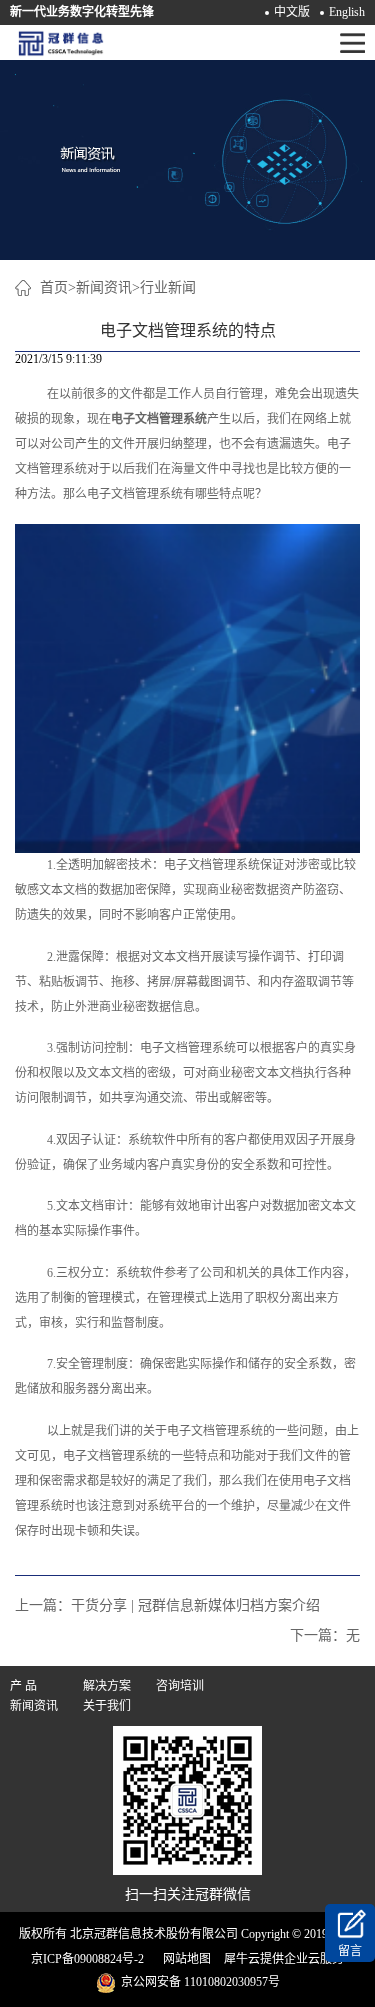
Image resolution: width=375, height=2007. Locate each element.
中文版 (292, 12)
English (347, 12)
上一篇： (167, 1605)
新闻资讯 (104, 287)
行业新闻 (168, 287)
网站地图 (184, 1959)
